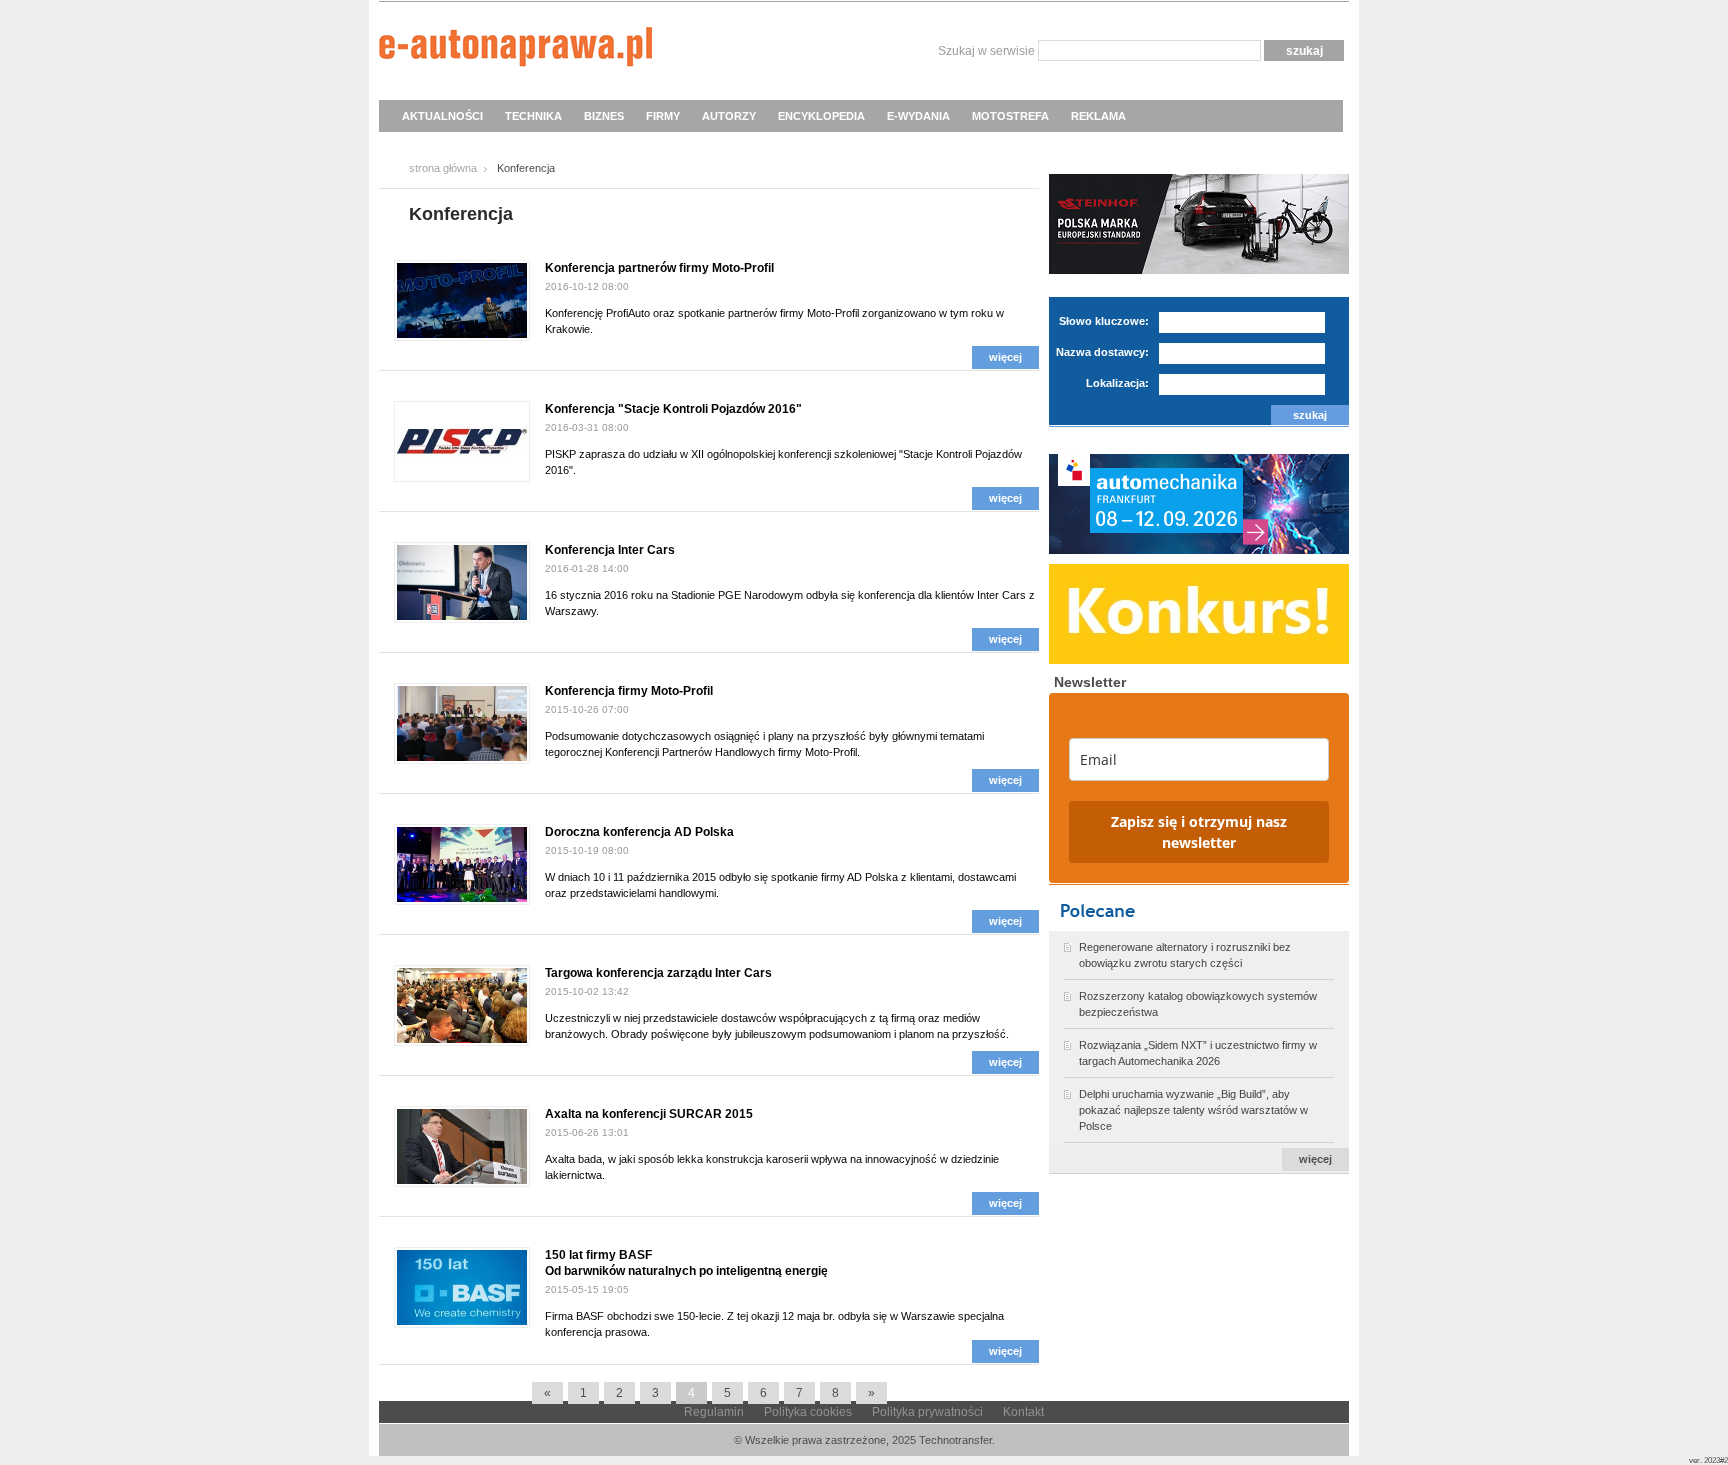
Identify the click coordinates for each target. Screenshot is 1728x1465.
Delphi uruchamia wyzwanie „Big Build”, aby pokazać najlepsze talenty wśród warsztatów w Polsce (1193, 1110)
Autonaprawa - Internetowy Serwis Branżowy (515, 50)
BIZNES (604, 116)
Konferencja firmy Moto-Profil (629, 691)
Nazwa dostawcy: (1102, 352)
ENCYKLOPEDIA (821, 116)
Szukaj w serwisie (986, 51)
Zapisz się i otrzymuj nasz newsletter (1199, 832)
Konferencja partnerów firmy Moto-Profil (659, 268)
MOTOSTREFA (1010, 116)
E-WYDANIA (918, 116)
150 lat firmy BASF (598, 1255)
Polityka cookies (808, 1412)
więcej (1005, 357)
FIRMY (663, 116)
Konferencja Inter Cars (610, 550)
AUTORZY (729, 116)
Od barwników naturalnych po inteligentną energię (686, 1271)
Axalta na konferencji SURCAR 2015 (649, 1114)
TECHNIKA (533, 116)
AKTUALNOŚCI (442, 116)
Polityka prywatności (927, 1412)
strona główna (443, 168)
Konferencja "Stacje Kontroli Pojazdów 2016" (673, 409)
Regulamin (714, 1412)
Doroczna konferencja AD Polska (639, 832)
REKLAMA (1098, 116)
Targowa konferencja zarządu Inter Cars (658, 973)
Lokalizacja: (1117, 383)
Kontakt (1023, 1412)
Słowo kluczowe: (1104, 321)
